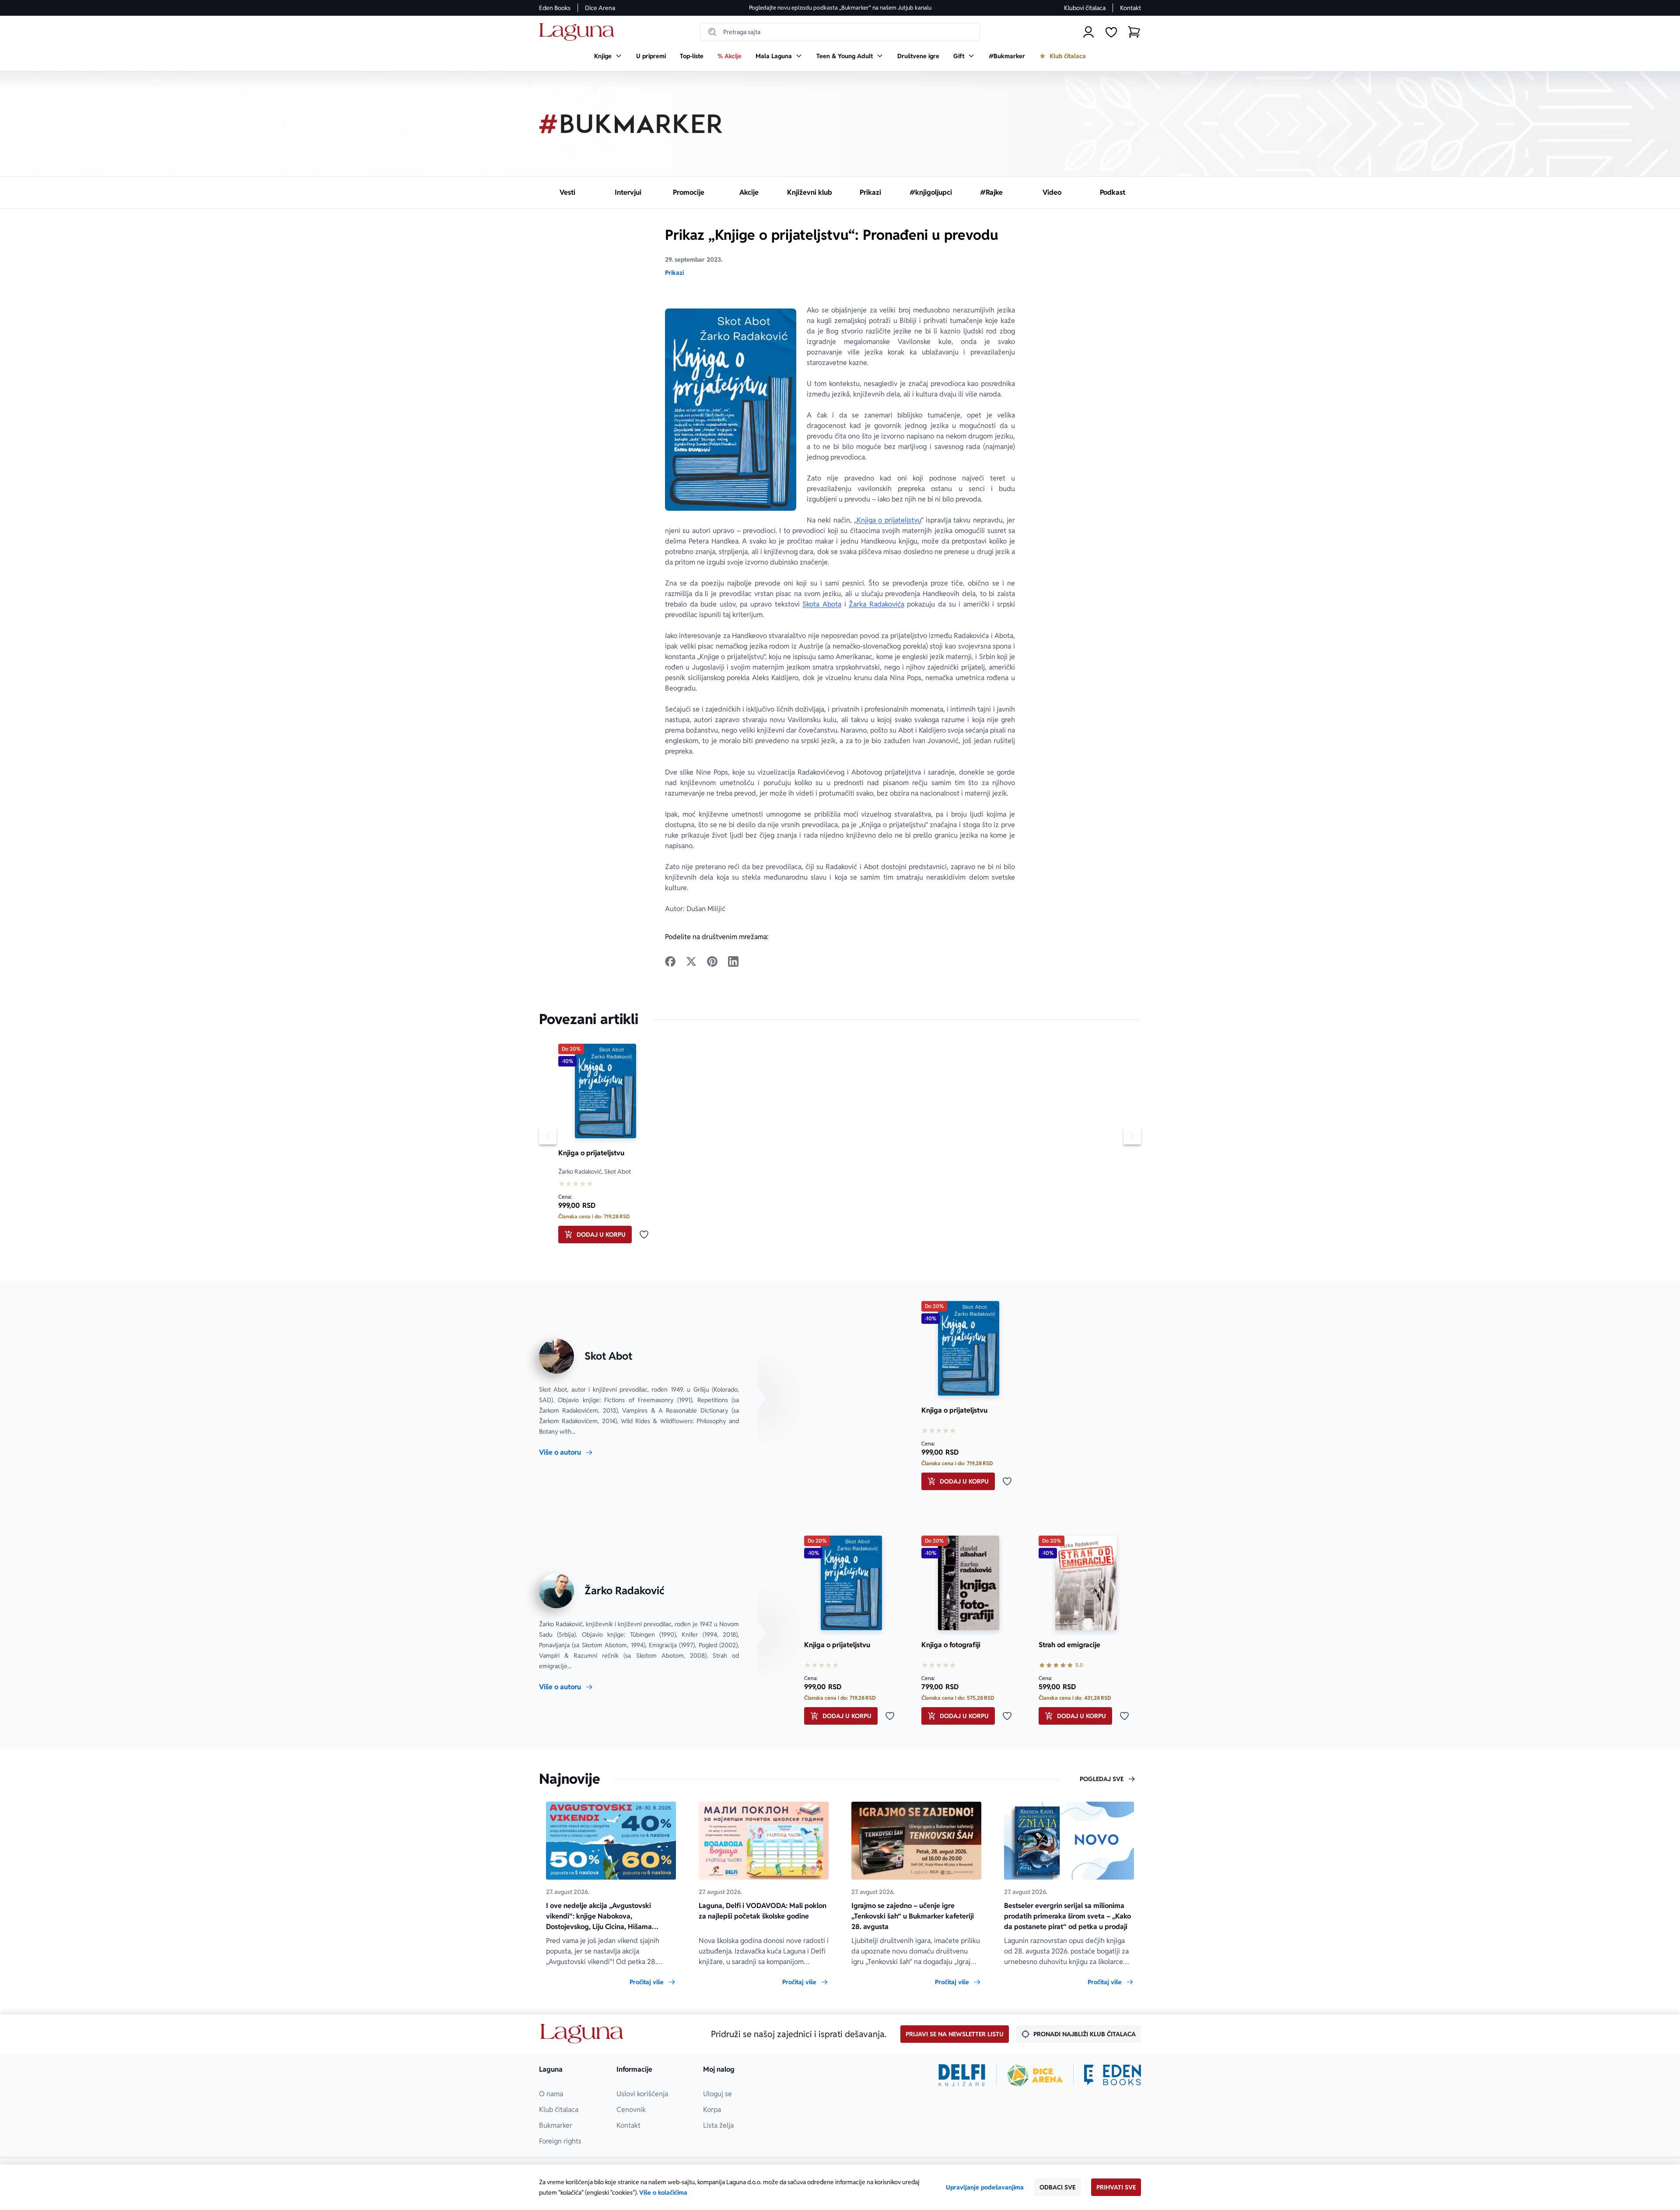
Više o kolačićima (663, 2192)
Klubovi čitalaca (1085, 8)
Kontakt (1130, 8)
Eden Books (555, 8)
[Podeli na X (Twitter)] (691, 961)
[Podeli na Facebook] (670, 961)
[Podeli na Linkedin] (733, 961)
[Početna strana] (579, 32)
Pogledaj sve (1102, 1779)
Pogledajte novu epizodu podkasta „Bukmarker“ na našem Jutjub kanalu (840, 8)
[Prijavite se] (1088, 32)
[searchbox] (840, 32)
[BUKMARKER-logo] (631, 124)
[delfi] (962, 2075)
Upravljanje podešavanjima (985, 2187)
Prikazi (674, 273)
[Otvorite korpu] (1134, 32)
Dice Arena (600, 8)
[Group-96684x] (1113, 2075)
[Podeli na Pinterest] (712, 961)
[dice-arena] (1035, 2075)
